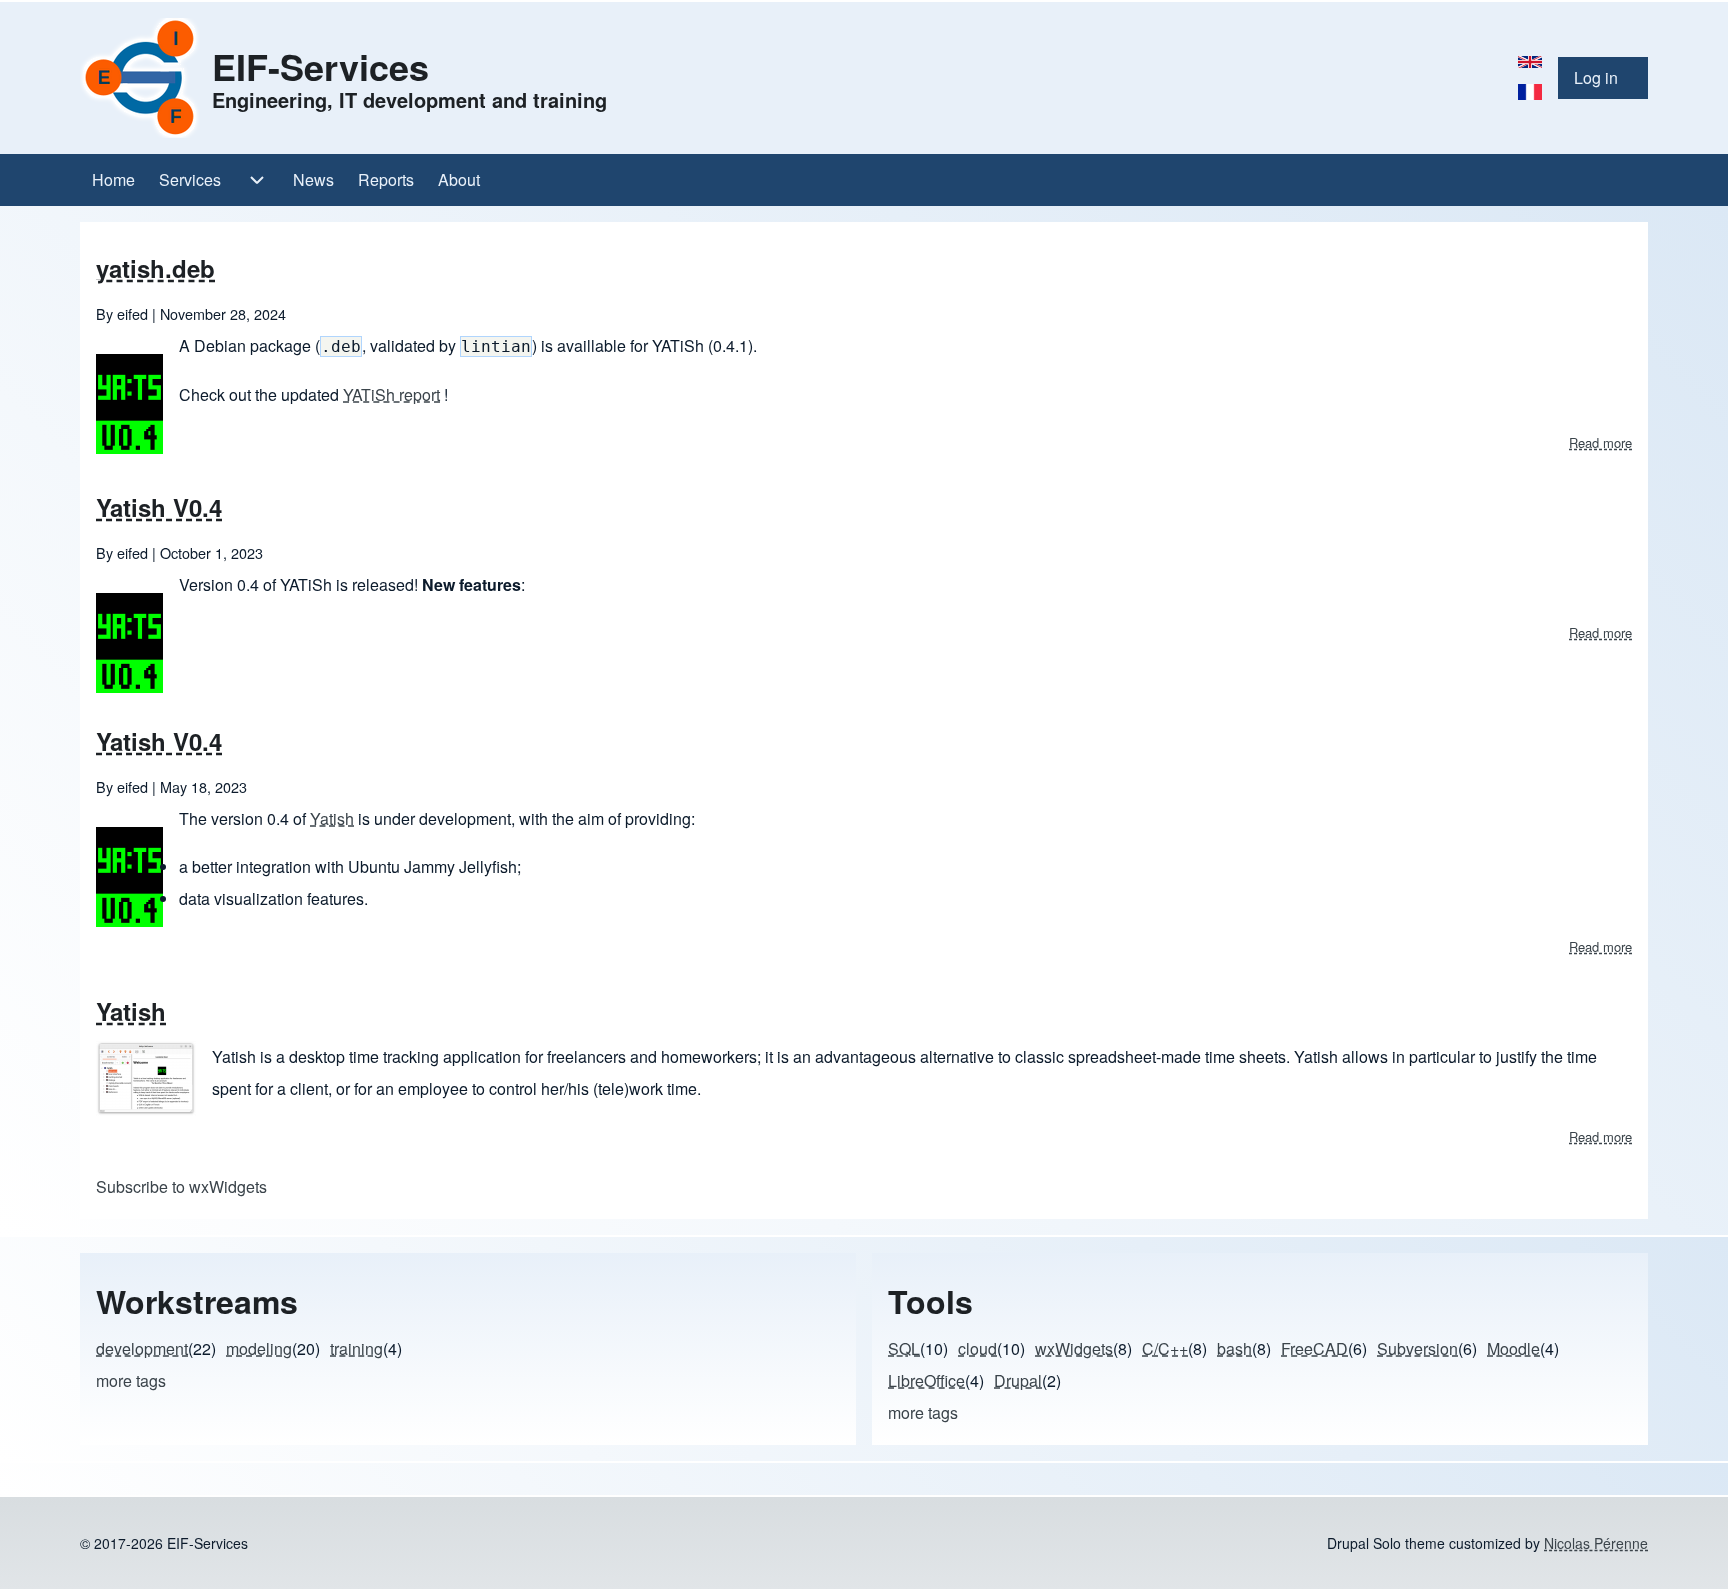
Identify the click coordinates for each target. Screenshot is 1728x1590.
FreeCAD (1314, 1348)
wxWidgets (1074, 1348)
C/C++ (1165, 1348)
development (142, 1348)
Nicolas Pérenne (1596, 1543)
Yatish (332, 818)
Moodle (1513, 1348)
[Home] (140, 78)
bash (1234, 1348)
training (356, 1348)
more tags (131, 1380)
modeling (259, 1348)
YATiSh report (391, 394)
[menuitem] (1603, 78)
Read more (1600, 442)
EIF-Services (320, 66)
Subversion (1417, 1348)
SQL (904, 1348)
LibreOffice (926, 1380)
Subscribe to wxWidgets (181, 1186)
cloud (977, 1348)
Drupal (1018, 1380)
